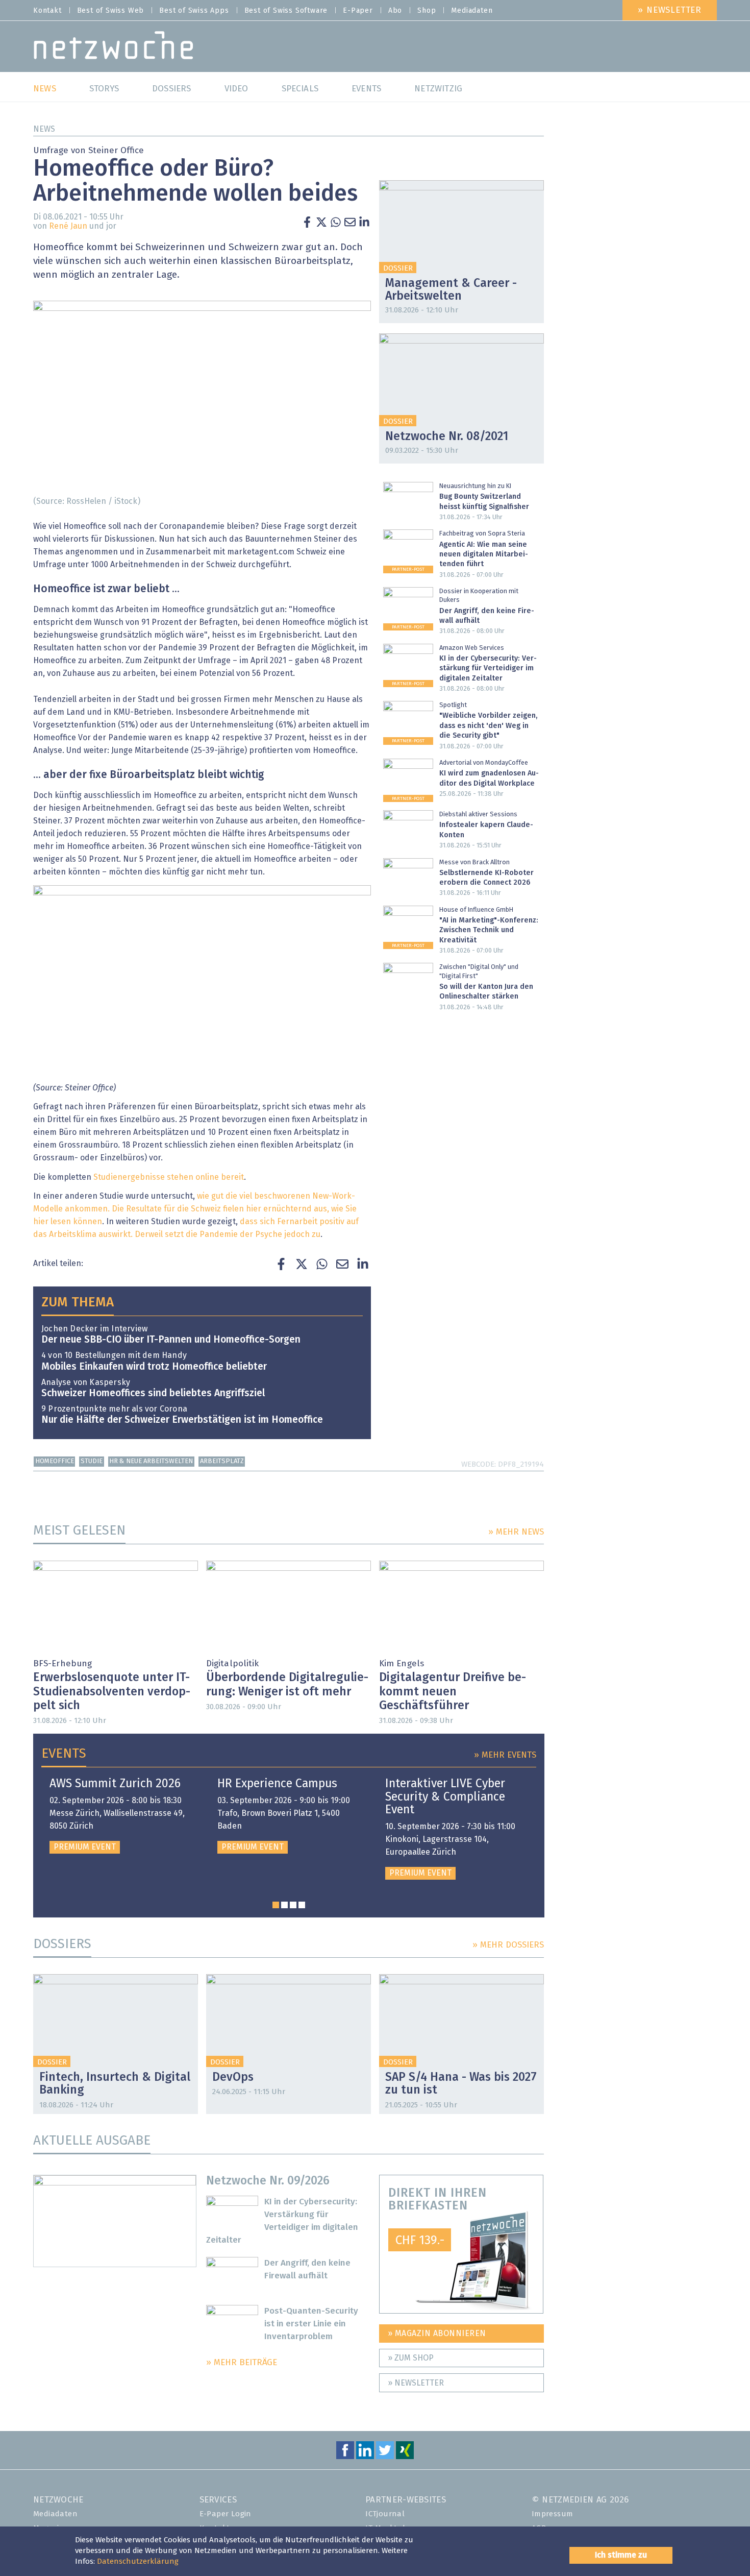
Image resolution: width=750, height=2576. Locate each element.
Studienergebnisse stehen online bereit (169, 1177)
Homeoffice (55, 1461)
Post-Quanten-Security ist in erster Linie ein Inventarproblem (311, 2324)
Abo (395, 11)
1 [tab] (276, 1905)
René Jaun (68, 226)
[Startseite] (114, 48)
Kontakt (47, 11)
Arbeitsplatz (222, 1461)
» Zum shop (411, 2358)
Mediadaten (472, 11)
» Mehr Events (505, 1755)
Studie (92, 1461)
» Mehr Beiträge (242, 2363)
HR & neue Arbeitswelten (151, 1461)
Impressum (553, 2514)
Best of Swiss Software (286, 11)
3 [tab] (293, 1905)
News (44, 129)
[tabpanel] (121, 1816)
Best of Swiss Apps (194, 11)
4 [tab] (302, 1905)
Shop (427, 11)
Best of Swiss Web (111, 11)
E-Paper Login (226, 2514)
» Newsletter (670, 10)
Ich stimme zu (621, 2555)
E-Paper (358, 11)
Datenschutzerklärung (138, 2561)
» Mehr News (516, 1532)
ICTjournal (385, 2514)
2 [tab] (284, 1905)
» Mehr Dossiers (508, 1945)
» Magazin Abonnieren (437, 2334)
